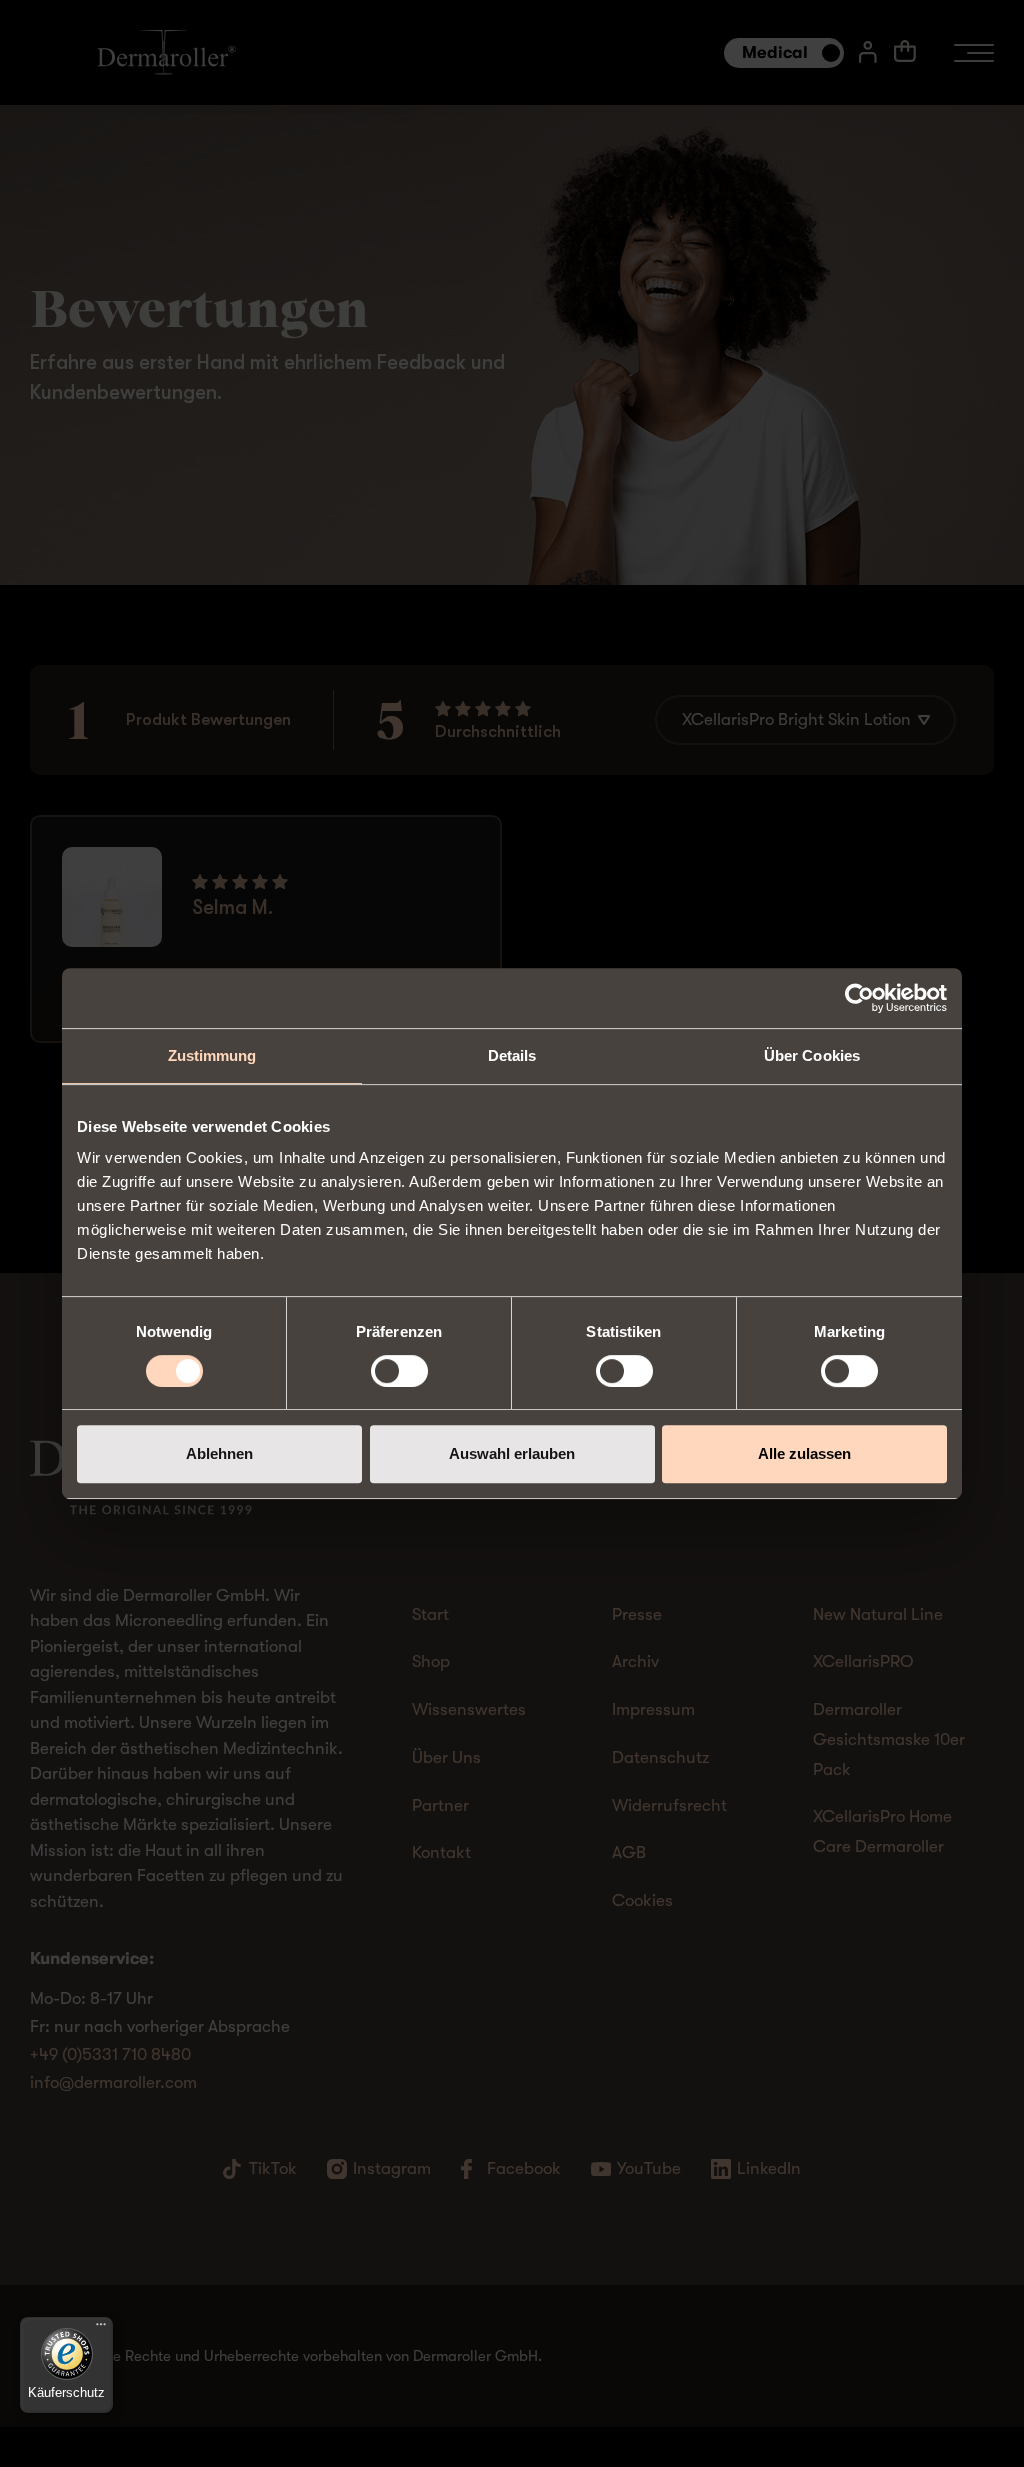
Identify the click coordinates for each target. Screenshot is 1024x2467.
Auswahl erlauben (512, 1453)
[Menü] (101, 2329)
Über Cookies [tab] (812, 1055)
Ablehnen (219, 1453)
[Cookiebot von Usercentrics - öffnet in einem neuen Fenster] (859, 998)
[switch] (399, 1371)
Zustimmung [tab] (212, 1055)
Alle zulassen (804, 1453)
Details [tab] (512, 1055)
